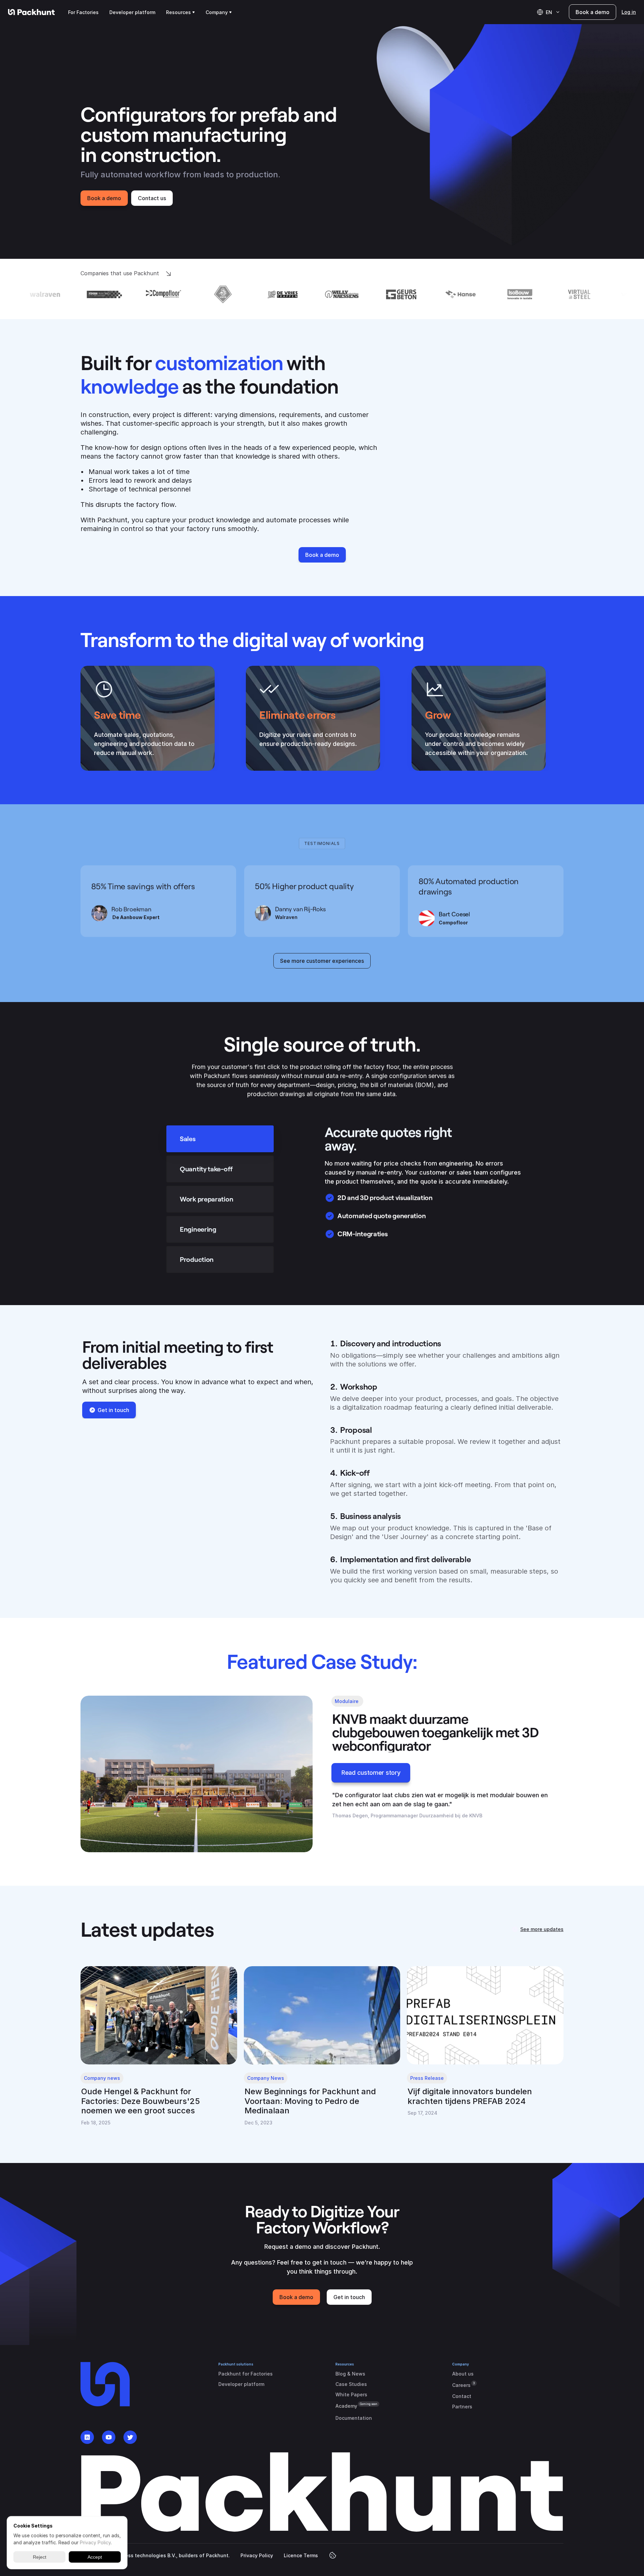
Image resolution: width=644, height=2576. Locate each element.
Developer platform (132, 12)
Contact (462, 2396)
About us (463, 2374)
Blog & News (350, 2374)
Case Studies (351, 2384)
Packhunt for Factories (246, 2374)
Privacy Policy (257, 2555)
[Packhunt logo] (31, 12)
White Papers (351, 2394)
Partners (462, 2407)
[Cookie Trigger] (333, 2555)
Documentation (354, 2418)
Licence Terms (301, 2555)
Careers (461, 2385)
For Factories (83, 12)
